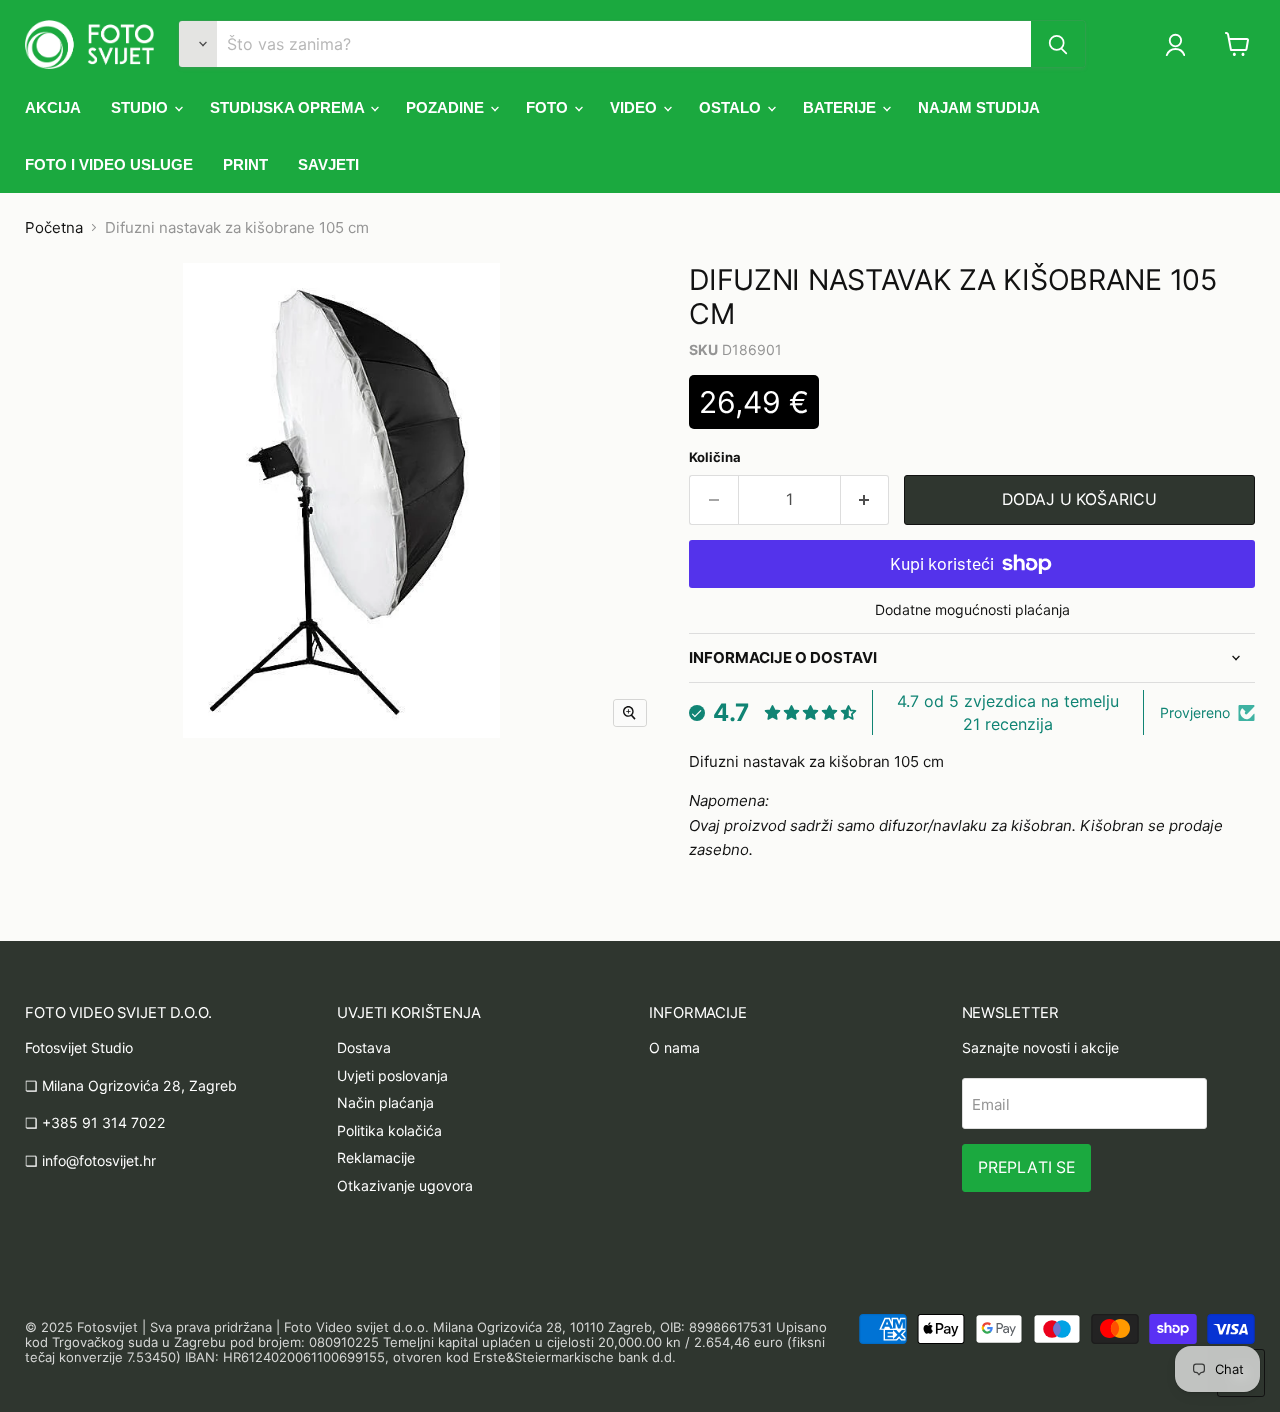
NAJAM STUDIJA (979, 107)
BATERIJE (841, 107)
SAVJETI (328, 164)
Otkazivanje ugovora (405, 1185)
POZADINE (447, 107)
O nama (674, 1047)
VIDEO (635, 107)
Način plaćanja (385, 1102)
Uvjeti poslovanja (392, 1075)
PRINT (245, 164)
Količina (715, 457)
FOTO (549, 107)
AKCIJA (53, 107)
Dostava (364, 1047)
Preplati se (1027, 1167)
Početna (54, 227)
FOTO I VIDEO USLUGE (109, 164)
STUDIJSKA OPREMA (289, 107)
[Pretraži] (1058, 44)
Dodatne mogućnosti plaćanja (972, 610)
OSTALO (732, 107)
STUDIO (141, 107)
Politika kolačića (389, 1130)
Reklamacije (376, 1157)
